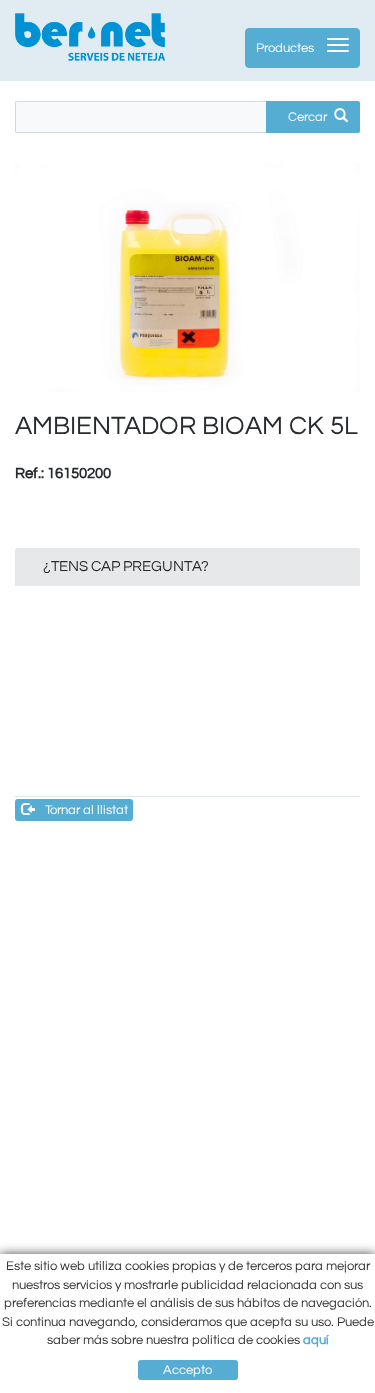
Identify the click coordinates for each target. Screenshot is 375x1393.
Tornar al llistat (86, 810)
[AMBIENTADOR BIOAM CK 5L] (187, 278)
